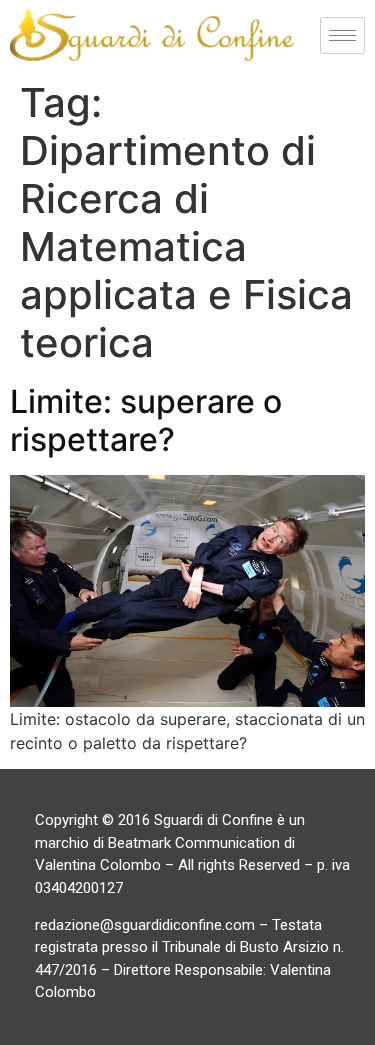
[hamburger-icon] (342, 35)
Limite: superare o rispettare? (146, 420)
